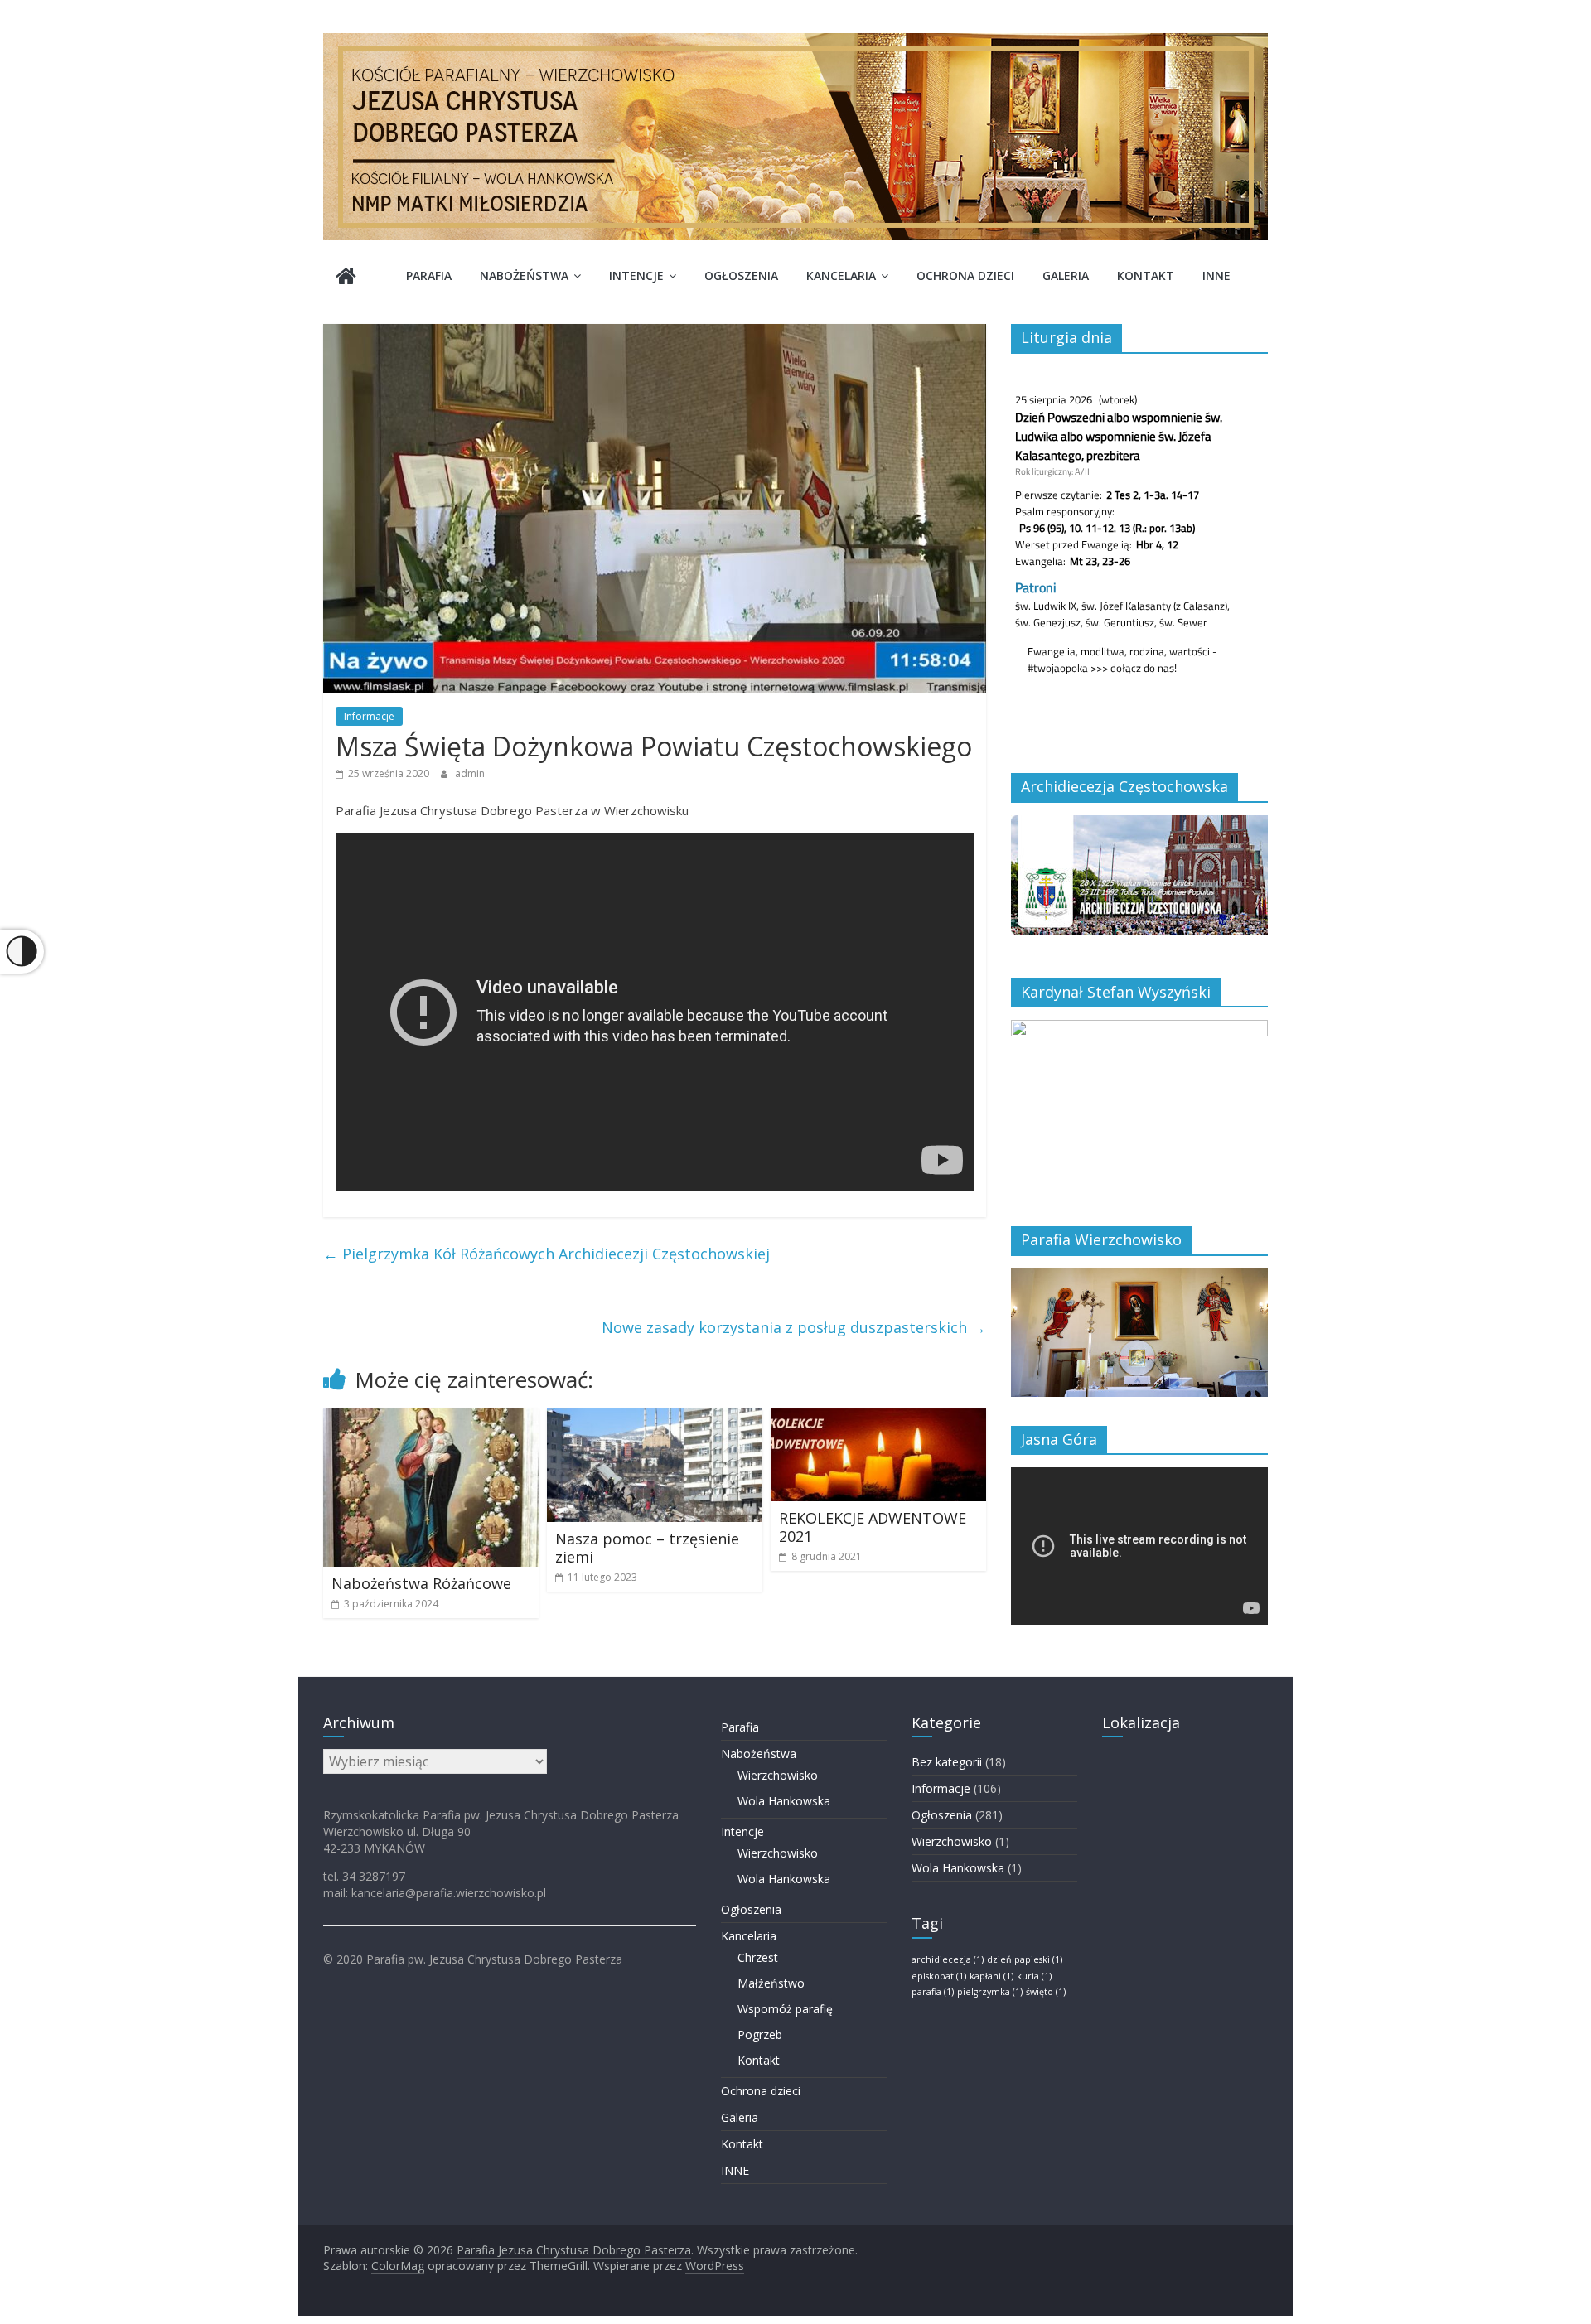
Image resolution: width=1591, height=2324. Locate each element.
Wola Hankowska (784, 1801)
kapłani (991, 1976)
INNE (1216, 275)
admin (470, 773)
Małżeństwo (771, 1983)
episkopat (939, 1976)
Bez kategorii (947, 1762)
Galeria (1066, 275)
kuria (1034, 1976)
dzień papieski (1025, 1959)
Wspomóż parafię (785, 2009)
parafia (933, 1992)
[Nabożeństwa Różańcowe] (431, 1418)
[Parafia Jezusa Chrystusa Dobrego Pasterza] (346, 278)
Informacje (369, 716)
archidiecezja (948, 1959)
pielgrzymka (990, 1992)
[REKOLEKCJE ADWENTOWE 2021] (878, 1418)
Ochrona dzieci (965, 275)
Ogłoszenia (741, 275)
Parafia (429, 275)
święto (1046, 1992)
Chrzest (758, 1957)
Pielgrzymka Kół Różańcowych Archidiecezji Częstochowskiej (546, 1254)
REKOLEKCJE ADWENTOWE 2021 (873, 1527)
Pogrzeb (760, 2034)
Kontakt (1146, 275)
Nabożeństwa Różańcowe (421, 1583)
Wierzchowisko (778, 1775)
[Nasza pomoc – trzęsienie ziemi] (655, 1418)
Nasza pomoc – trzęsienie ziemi (647, 1548)
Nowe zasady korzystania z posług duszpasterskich (794, 1327)
